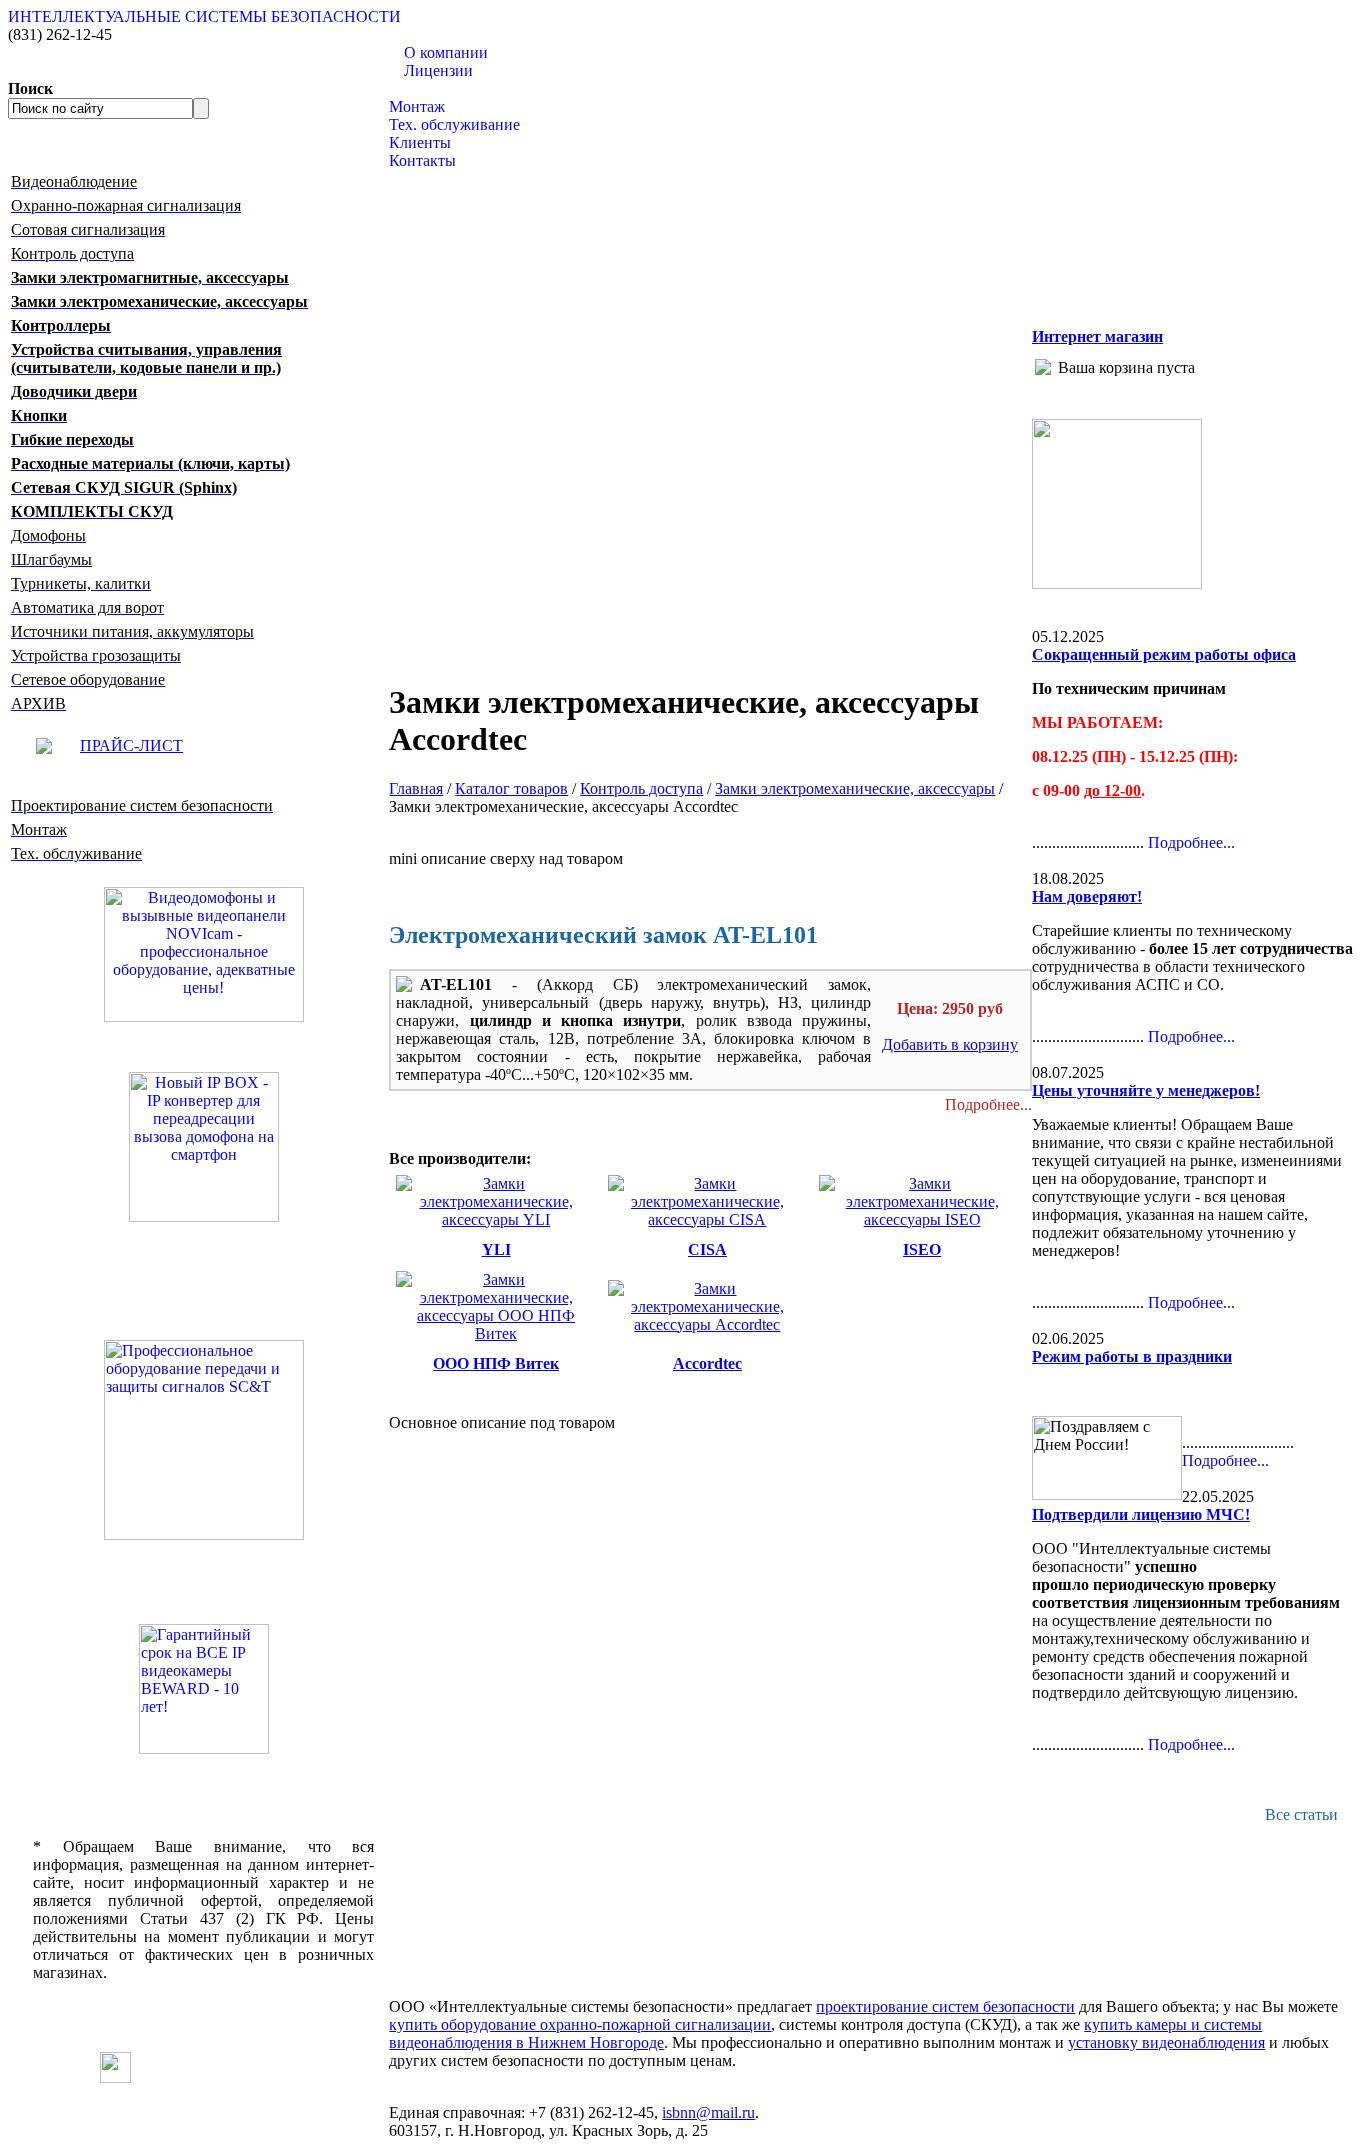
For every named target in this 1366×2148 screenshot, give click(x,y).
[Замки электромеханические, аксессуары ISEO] (922, 1219)
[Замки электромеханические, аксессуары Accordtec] (707, 1324)
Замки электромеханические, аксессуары (855, 788)
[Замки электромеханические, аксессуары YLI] (495, 1219)
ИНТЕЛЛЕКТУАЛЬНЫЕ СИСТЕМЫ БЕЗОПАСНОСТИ (204, 16)
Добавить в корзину (950, 1044)
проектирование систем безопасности (945, 2006)
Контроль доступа (641, 788)
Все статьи (1301, 1814)
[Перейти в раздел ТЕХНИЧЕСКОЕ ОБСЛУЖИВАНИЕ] (1117, 583)
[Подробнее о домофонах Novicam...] (204, 952)
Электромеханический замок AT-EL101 (603, 935)
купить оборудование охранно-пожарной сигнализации (580, 2024)
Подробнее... (988, 1104)
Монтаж (417, 106)
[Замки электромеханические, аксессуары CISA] (707, 1219)
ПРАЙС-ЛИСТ (131, 745)
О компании (446, 52)
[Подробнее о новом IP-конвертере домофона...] (204, 1145)
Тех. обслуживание (454, 124)
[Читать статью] (203, 1689)
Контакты (422, 160)
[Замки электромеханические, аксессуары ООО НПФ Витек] (495, 1333)
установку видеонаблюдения (1166, 2042)
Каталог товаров (445, 88)
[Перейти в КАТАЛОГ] (203, 1440)
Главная (416, 788)
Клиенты (420, 142)
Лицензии (438, 70)
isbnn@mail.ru (708, 2112)
